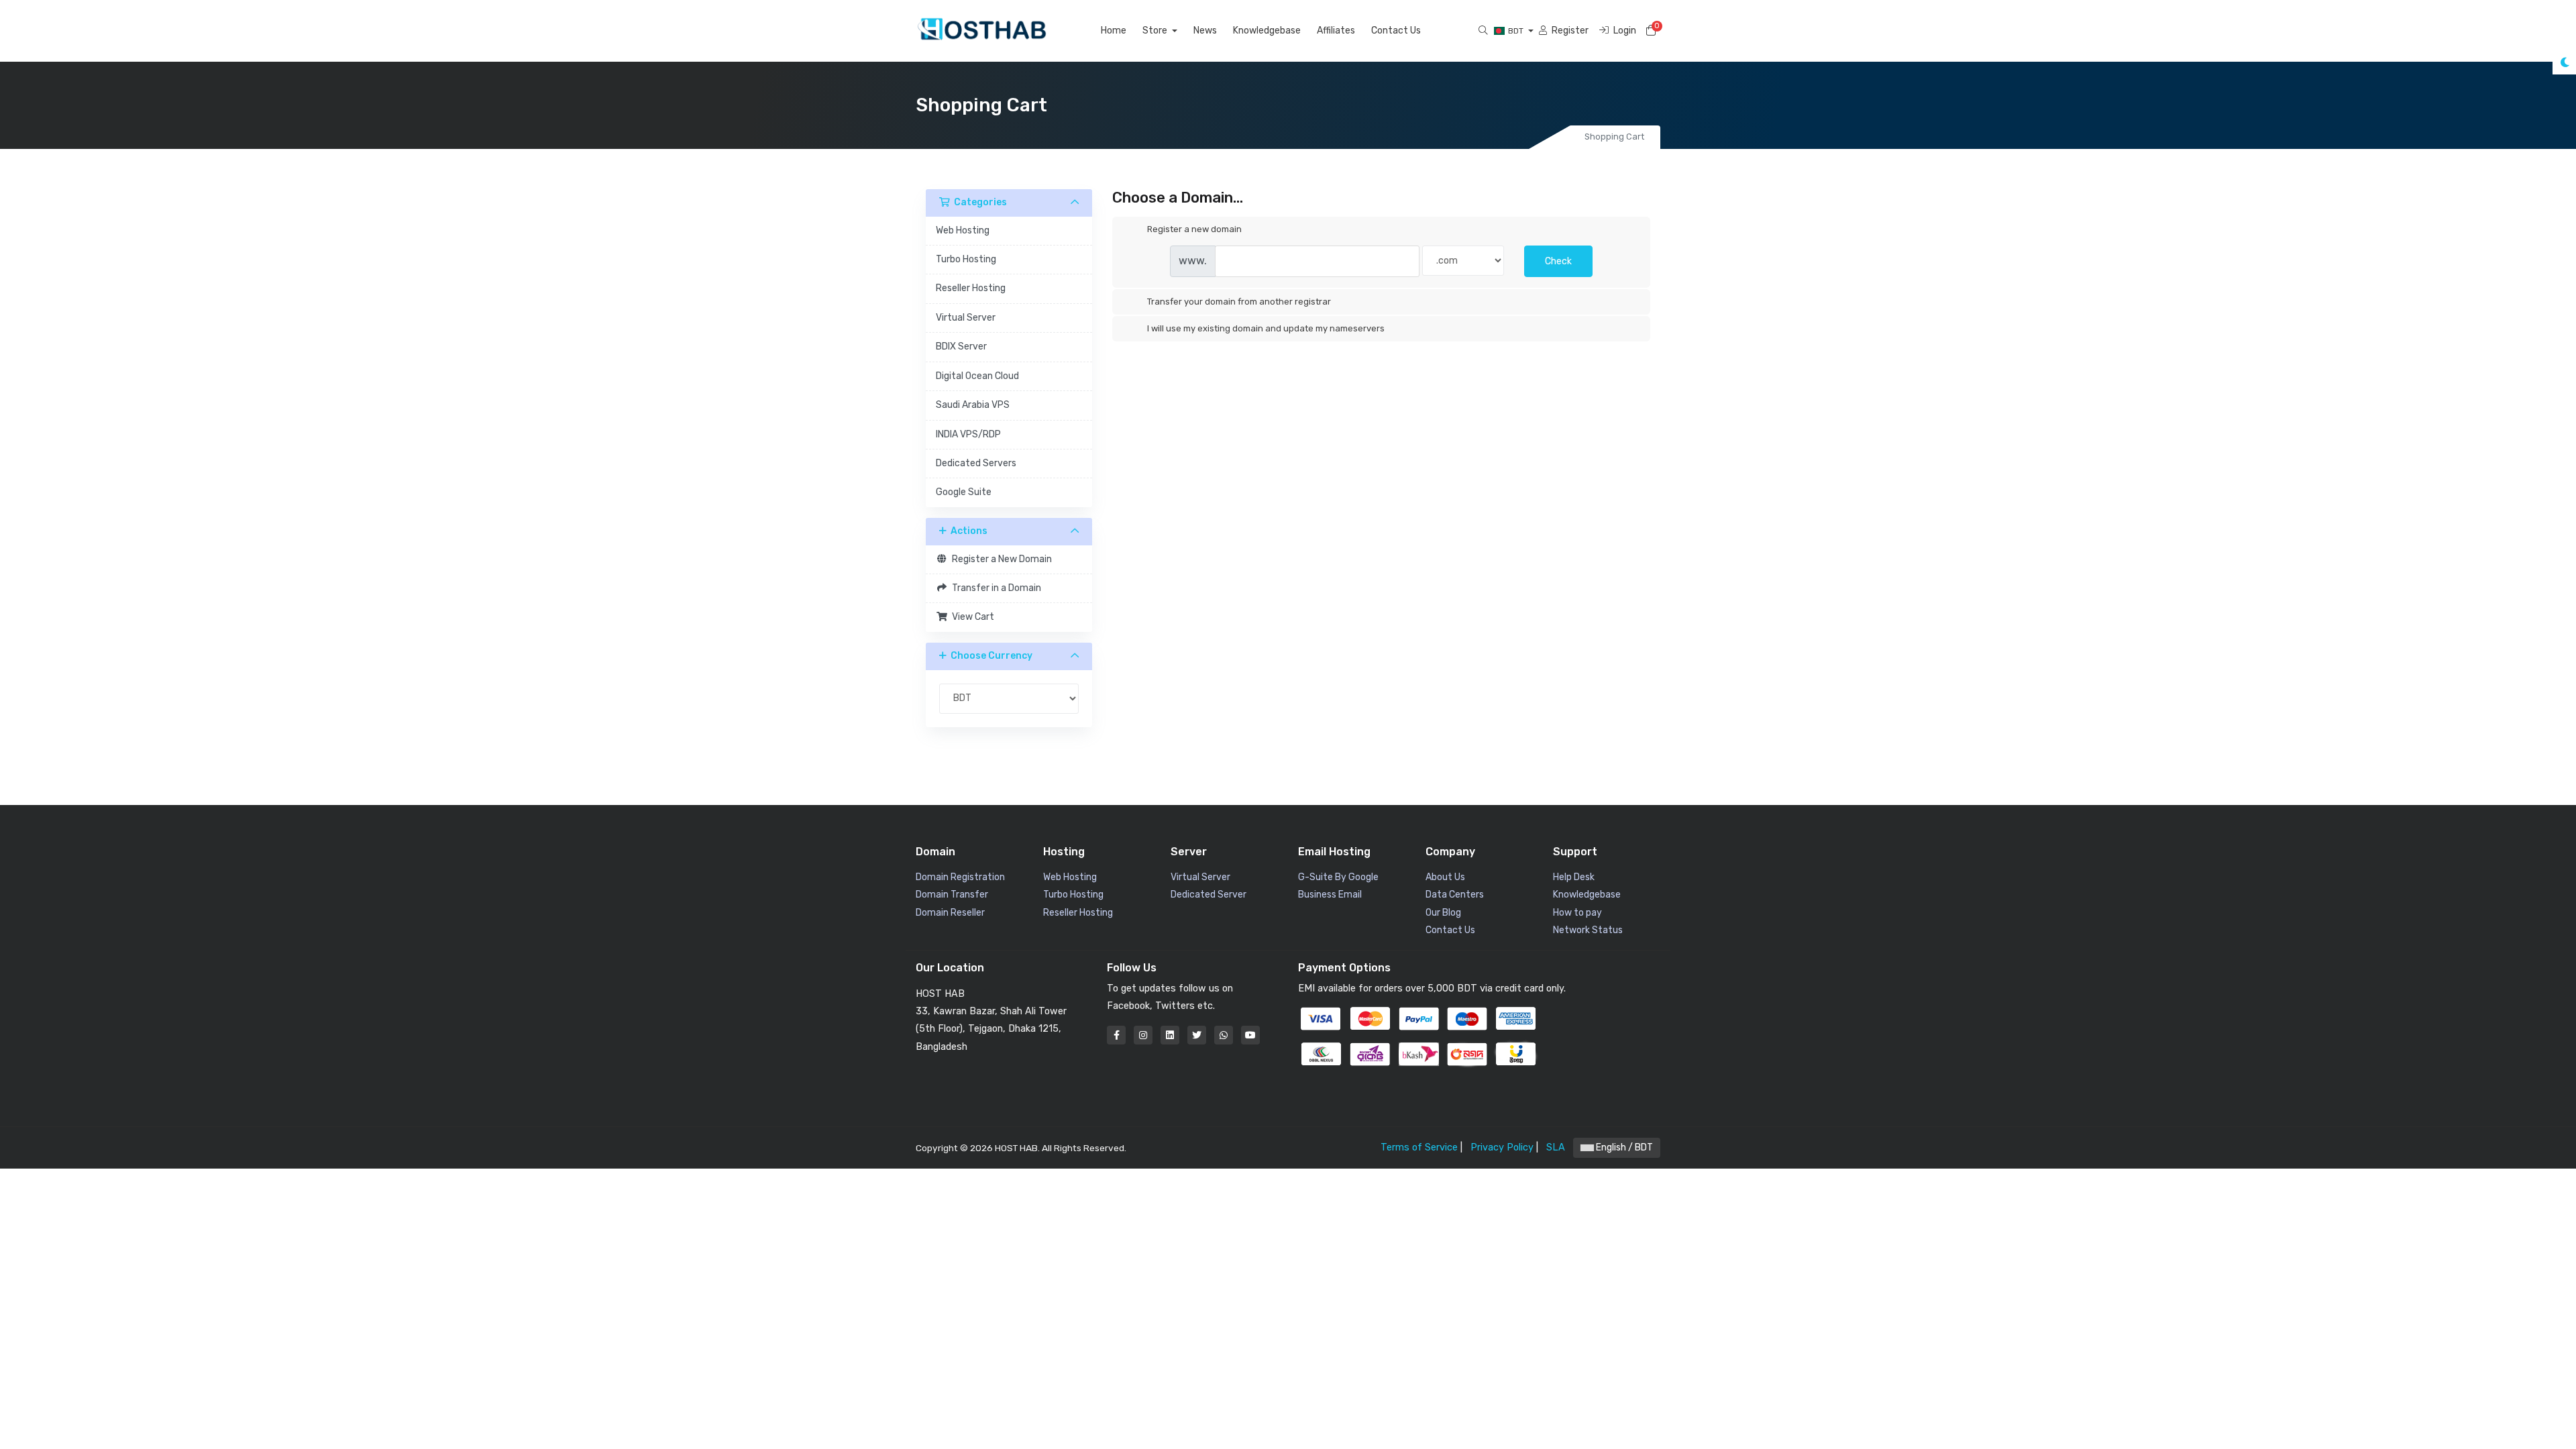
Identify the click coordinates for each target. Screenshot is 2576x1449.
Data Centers (1455, 895)
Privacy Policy (1502, 1147)
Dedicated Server (1209, 895)
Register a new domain (1194, 229)
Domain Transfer (952, 895)
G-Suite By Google (1338, 877)
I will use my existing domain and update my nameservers (1266, 328)
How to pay (1577, 913)
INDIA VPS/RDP (968, 434)
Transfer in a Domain (995, 588)
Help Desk (1574, 877)
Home (1114, 31)
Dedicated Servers (976, 463)
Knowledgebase (1267, 31)
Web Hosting (963, 230)
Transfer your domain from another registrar (1239, 302)
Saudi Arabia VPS (973, 405)
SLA (1556, 1147)
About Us (1445, 877)
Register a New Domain (1000, 559)
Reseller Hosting (971, 288)
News (1205, 31)
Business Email (1330, 895)
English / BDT (1623, 1147)
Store (1156, 31)
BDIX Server (961, 346)
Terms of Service (1419, 1147)
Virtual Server (966, 318)
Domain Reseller (950, 913)
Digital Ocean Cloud (977, 376)
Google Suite (964, 492)
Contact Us (1396, 31)
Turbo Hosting (966, 259)
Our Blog (1443, 913)
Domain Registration (960, 877)
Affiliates (1336, 31)
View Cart (971, 617)
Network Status (1588, 930)
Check (1558, 261)
